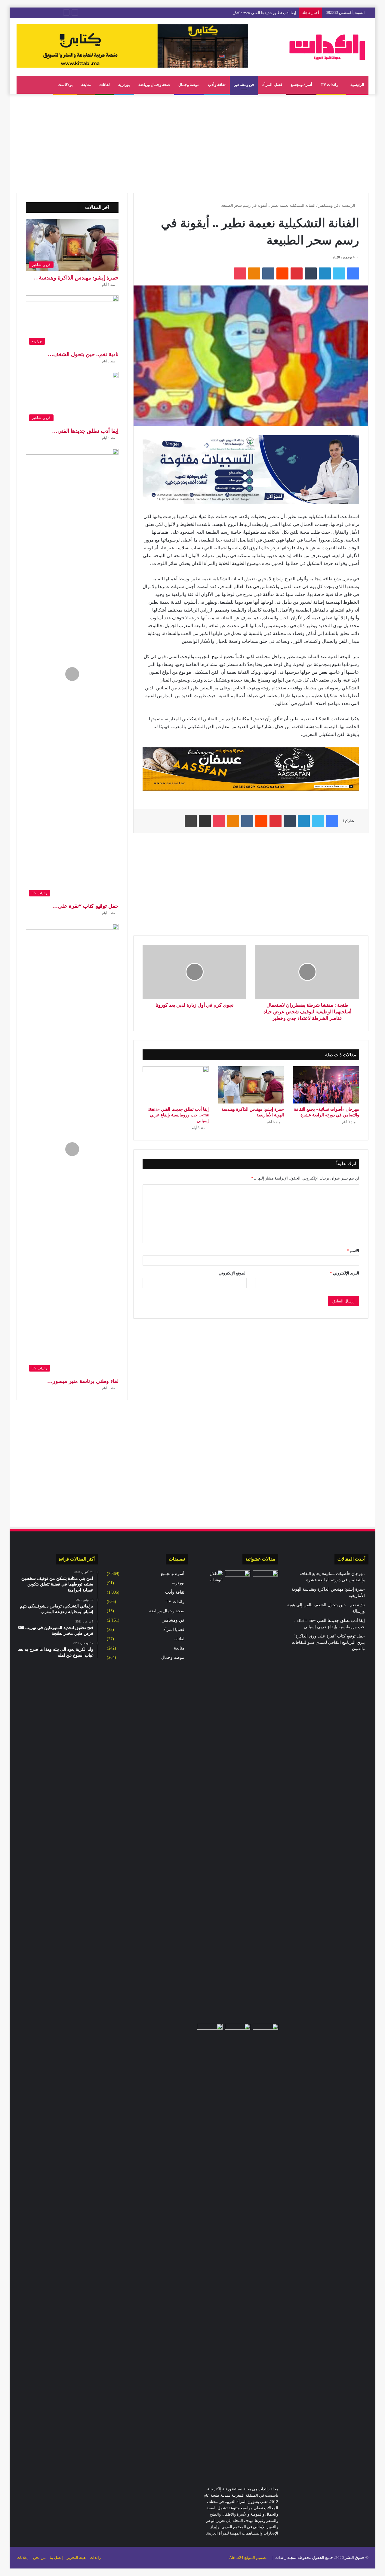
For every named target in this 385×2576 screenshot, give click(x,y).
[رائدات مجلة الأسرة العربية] (327, 47)
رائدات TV (330, 85)
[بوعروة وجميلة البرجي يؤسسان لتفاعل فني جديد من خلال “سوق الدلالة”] (238, 1578)
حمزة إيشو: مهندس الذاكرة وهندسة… (76, 278)
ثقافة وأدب (217, 85)
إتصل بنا (56, 2558)
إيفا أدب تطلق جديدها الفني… (85, 431)
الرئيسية (357, 85)
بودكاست (65, 85)
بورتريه (124, 85)
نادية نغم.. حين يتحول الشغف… (83, 354)
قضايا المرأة (272, 85)
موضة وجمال (189, 85)
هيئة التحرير (76, 2558)
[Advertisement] (192, 142)
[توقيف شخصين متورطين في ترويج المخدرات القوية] (265, 2249)
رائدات (95, 2558)
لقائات (105, 85)
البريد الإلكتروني (345, 1273)
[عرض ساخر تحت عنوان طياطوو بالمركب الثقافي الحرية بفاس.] (210, 2031)
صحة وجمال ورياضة (154, 85)
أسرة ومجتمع (301, 85)
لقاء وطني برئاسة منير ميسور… (83, 1381)
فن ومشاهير (244, 85)
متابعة (86, 85)
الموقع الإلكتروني (233, 1273)
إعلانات (23, 2558)
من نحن (39, 2558)
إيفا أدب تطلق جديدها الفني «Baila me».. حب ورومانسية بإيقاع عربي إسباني (234, 13)
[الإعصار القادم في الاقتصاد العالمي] (210, 1578)
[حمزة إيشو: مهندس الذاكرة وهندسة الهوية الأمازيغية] (251, 1085)
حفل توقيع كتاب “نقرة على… (85, 906)
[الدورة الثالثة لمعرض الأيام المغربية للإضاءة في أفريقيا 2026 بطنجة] (238, 2249)
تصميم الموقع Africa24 (248, 2558)
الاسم (353, 1251)
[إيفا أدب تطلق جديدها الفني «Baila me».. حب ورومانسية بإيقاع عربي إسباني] (176, 1085)
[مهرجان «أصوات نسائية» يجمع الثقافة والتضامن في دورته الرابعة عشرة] (326, 1085)
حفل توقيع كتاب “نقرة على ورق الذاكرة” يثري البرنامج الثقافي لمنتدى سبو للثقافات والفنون (328, 1642)
